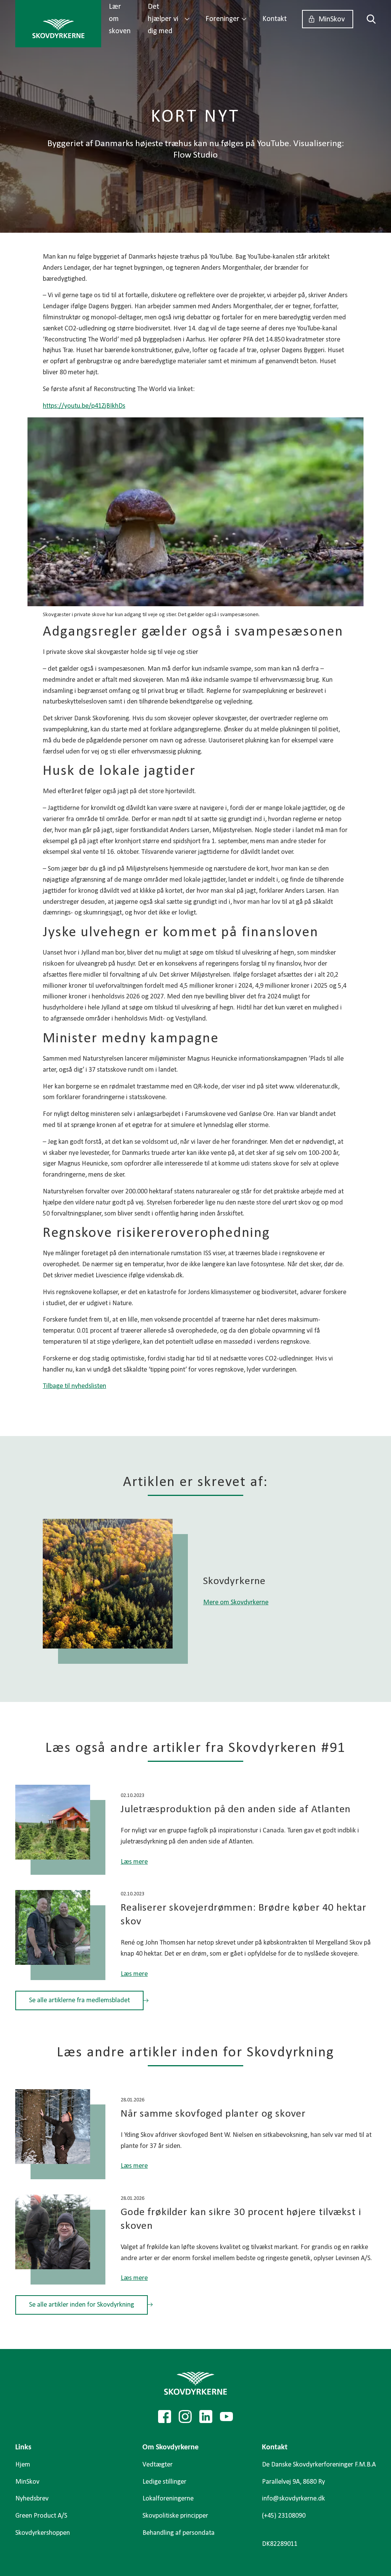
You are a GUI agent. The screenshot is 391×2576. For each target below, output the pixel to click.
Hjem (23, 2465)
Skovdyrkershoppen (43, 2533)
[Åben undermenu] (187, 19)
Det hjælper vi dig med (163, 19)
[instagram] (185, 2417)
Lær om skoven (120, 19)
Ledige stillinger (164, 2482)
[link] (58, 24)
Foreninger (222, 19)
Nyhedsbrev (32, 2499)
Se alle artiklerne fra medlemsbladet (79, 2000)
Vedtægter (158, 2465)
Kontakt (275, 19)
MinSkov (332, 19)
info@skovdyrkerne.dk (293, 2499)
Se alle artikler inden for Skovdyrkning (82, 2305)
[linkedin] (206, 2417)
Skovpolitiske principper (175, 2516)
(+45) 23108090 (284, 2516)
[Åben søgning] (368, 19)
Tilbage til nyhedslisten (74, 1386)
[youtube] (226, 2417)
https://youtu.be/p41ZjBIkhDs (84, 406)
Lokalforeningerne (168, 2499)
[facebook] (165, 2417)
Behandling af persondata (179, 2533)
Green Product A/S (41, 2516)
